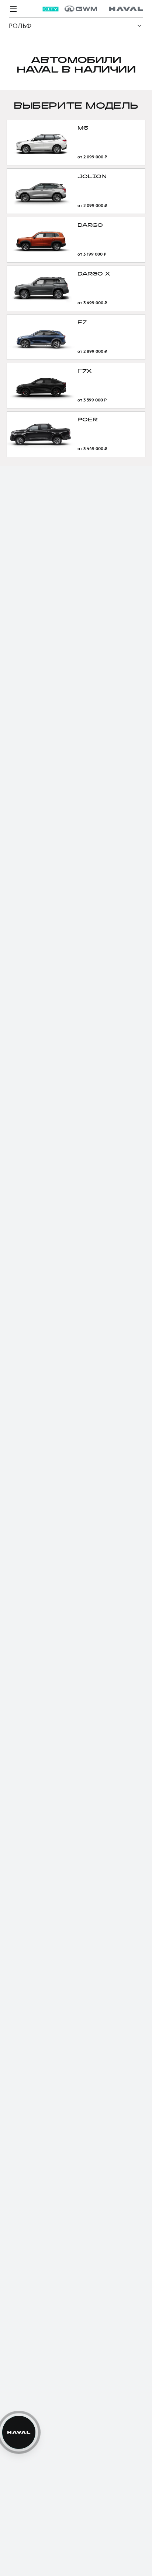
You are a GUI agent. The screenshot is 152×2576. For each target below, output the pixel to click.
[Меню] (13, 9)
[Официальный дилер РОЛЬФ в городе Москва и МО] (104, 9)
